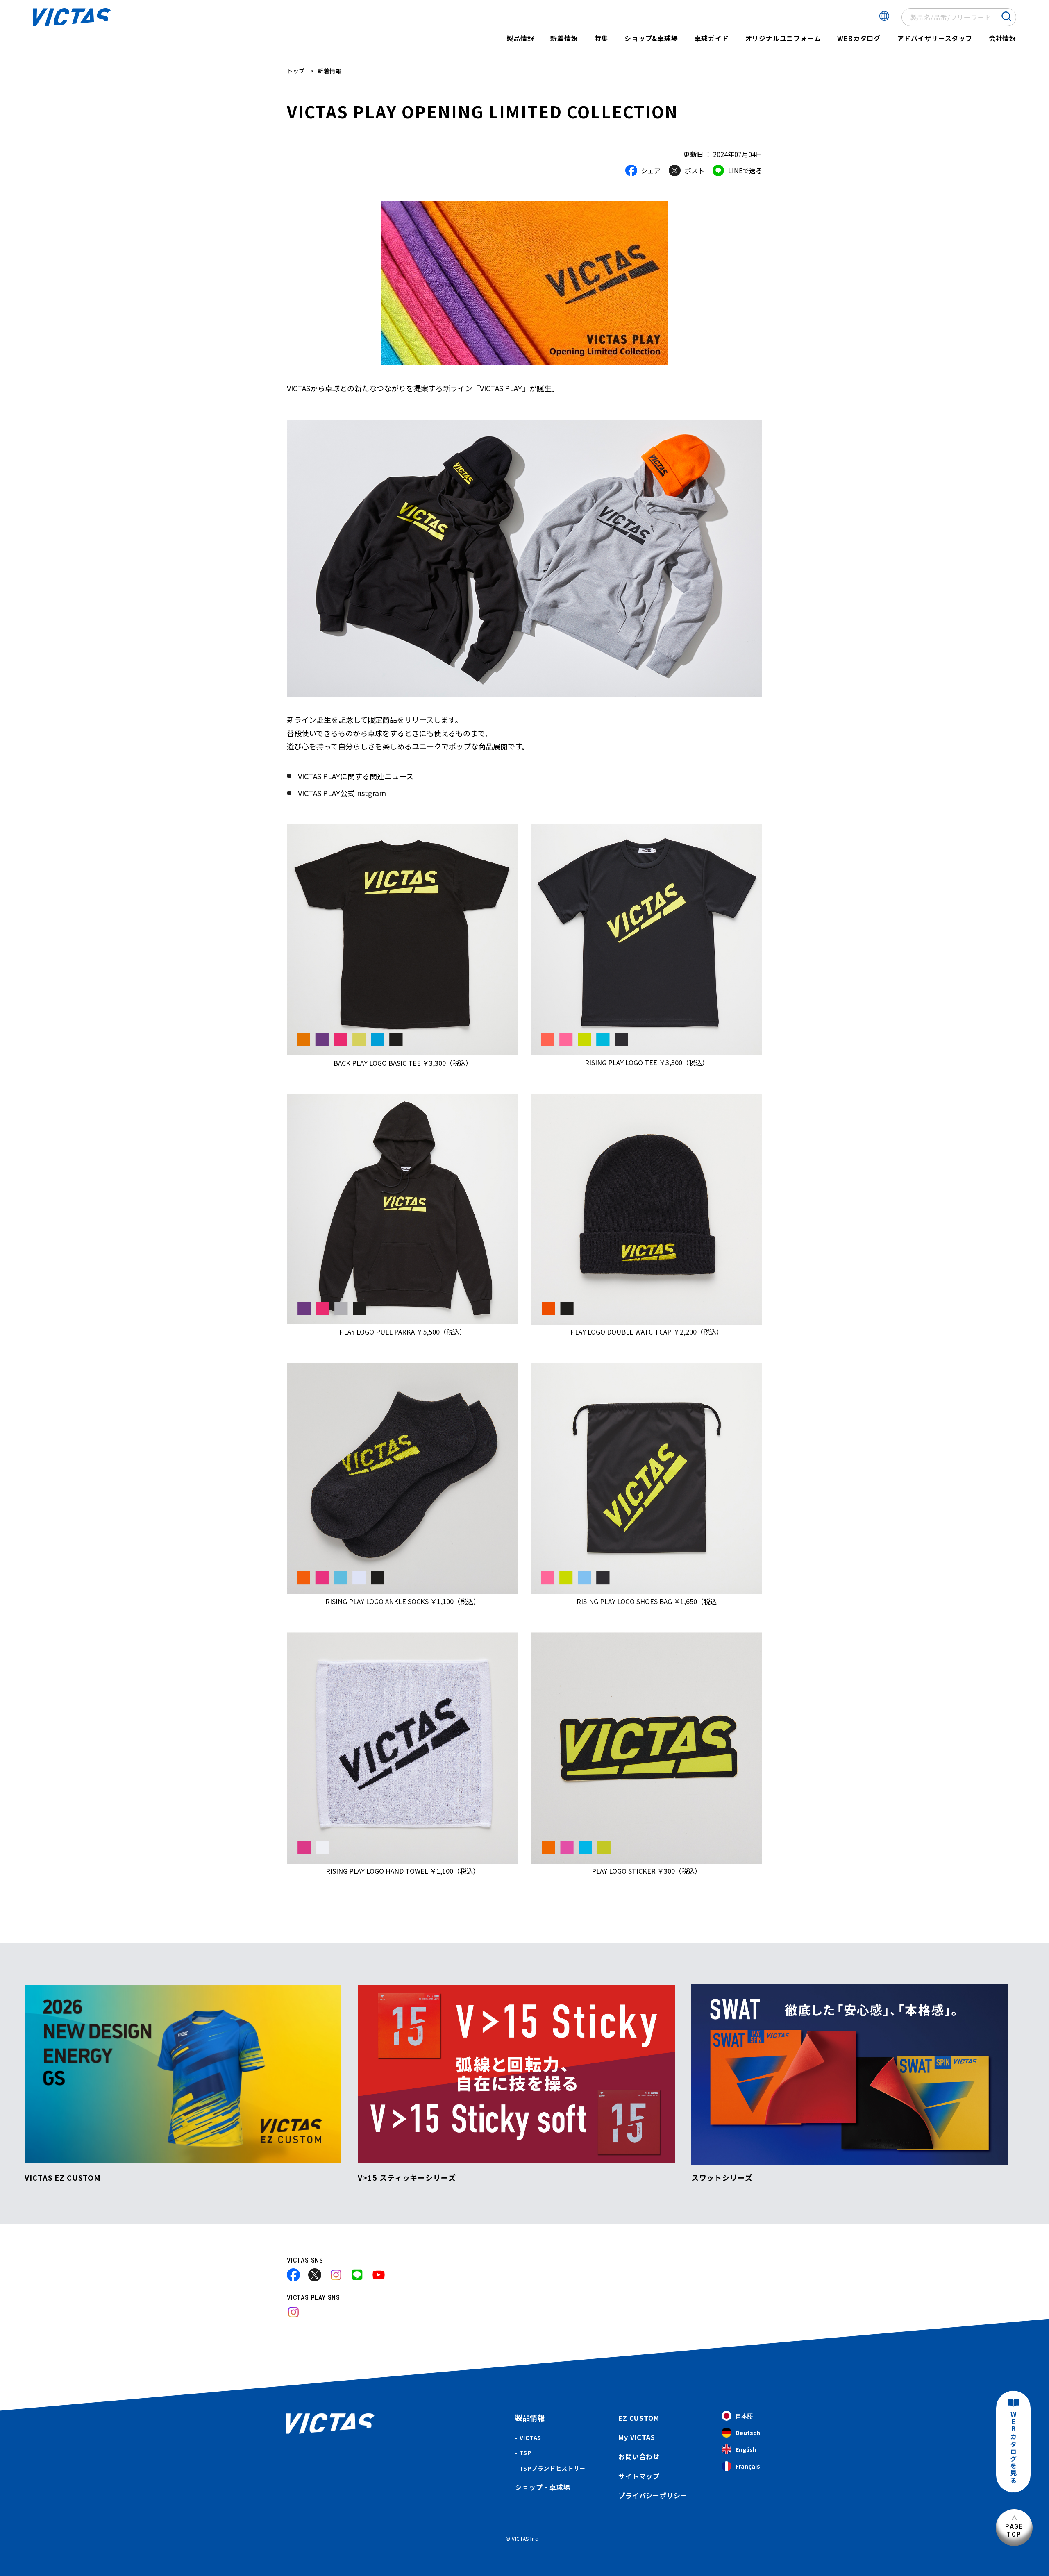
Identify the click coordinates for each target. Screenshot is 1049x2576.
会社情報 (1002, 38)
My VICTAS (637, 2437)
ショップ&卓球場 (651, 38)
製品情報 (520, 38)
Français (748, 2466)
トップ (296, 71)
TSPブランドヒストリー (553, 2468)
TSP (526, 2453)
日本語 (744, 2416)
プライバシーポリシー (653, 2495)
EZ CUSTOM (639, 2418)
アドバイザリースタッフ (935, 38)
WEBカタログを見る (1013, 2448)
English (746, 2449)
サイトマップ (639, 2476)
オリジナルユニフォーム (783, 38)
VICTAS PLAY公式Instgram (342, 793)
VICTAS (530, 2438)
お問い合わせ (639, 2456)
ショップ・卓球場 (543, 2487)
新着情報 (564, 38)
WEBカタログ (859, 38)
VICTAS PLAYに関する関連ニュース (356, 776)
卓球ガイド (712, 38)
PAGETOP (1014, 2530)
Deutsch (748, 2433)
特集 (602, 38)
